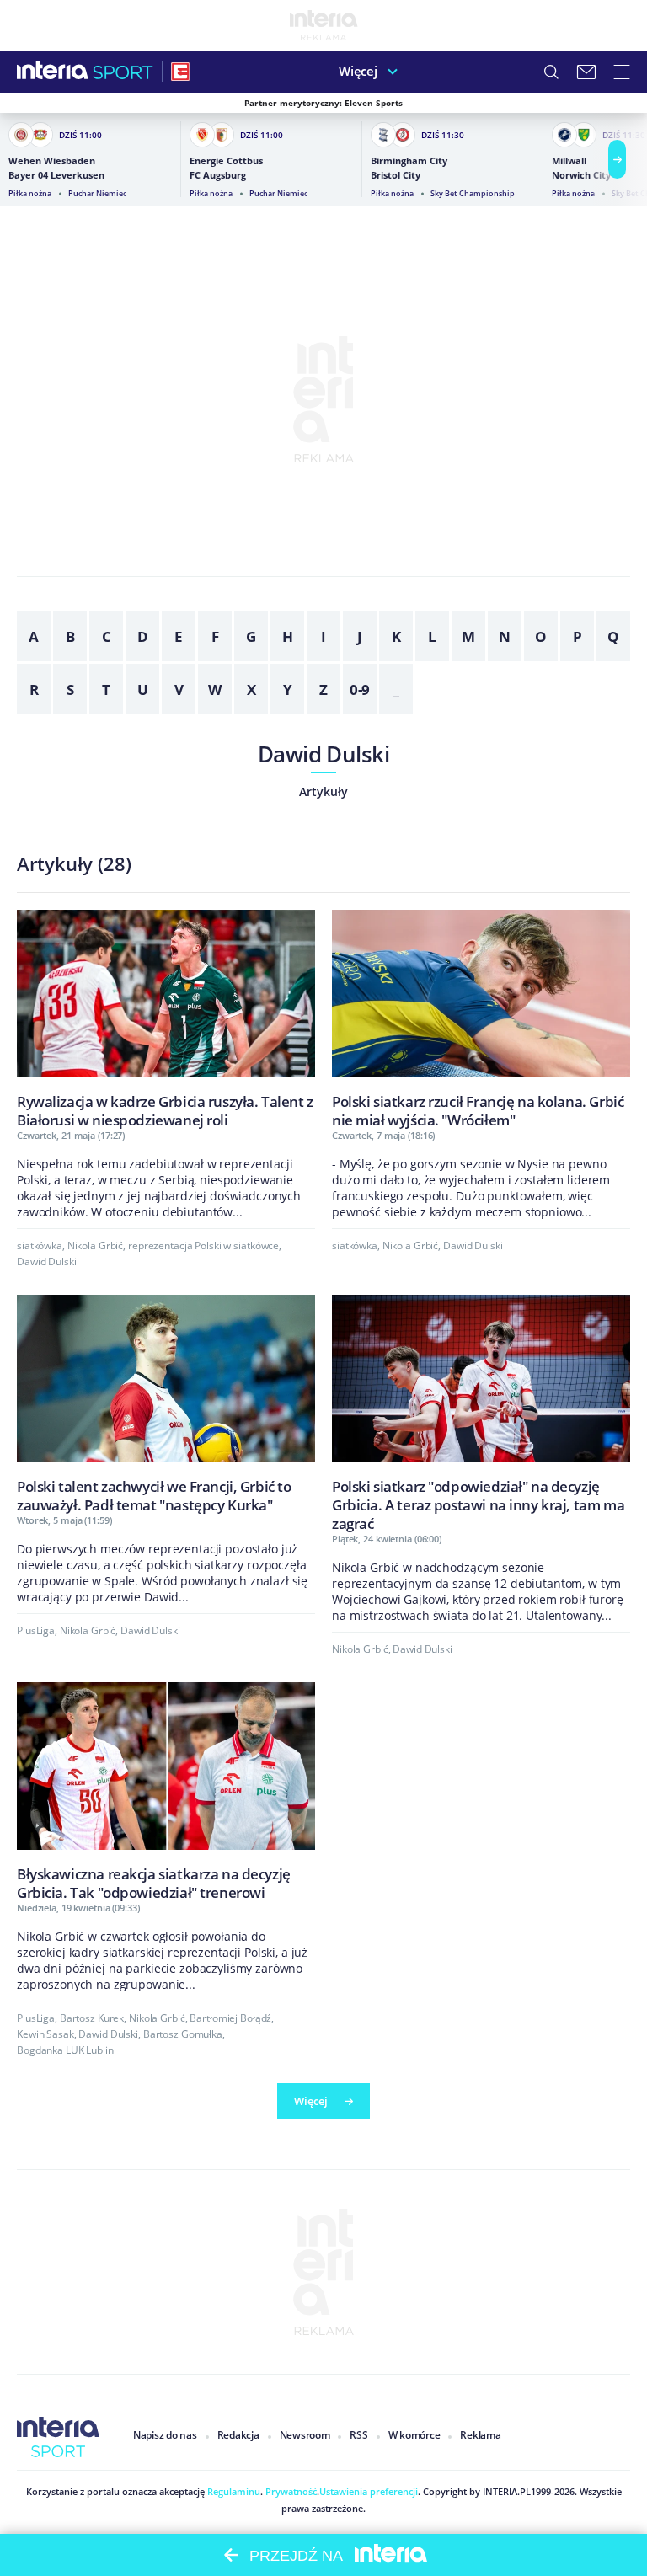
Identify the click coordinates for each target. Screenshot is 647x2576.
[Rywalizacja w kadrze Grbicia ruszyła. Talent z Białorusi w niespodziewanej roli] (166, 1019)
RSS (358, 2435)
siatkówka (40, 1245)
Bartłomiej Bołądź (230, 2018)
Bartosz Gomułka (183, 2034)
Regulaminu (233, 2491)
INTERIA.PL (507, 2491)
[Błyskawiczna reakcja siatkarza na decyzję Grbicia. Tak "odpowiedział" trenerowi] (166, 1791)
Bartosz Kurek (92, 2018)
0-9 (360, 689)
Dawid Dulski (324, 754)
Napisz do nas (165, 2435)
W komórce (414, 2435)
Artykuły (323, 791)
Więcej (358, 71)
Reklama (480, 2435)
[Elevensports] (180, 72)
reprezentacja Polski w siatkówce (203, 1245)
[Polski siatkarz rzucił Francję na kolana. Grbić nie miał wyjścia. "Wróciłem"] (481, 1019)
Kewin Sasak (45, 2034)
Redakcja (238, 2435)
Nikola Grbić (96, 1245)
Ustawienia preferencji (369, 2491)
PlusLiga (36, 1630)
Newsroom (305, 2435)
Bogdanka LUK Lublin (65, 2050)
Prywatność (290, 2491)
